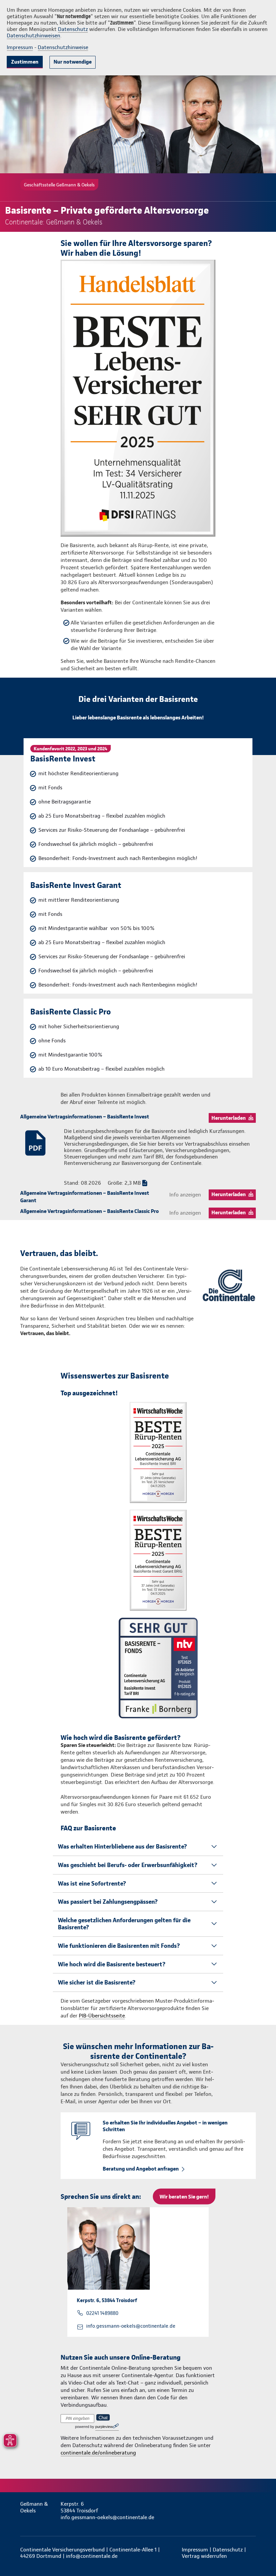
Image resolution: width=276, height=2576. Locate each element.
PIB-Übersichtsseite (102, 2016)
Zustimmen (25, 62)
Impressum (20, 47)
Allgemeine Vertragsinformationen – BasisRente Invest (85, 1117)
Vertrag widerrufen (204, 2556)
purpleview (104, 2427)
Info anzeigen (185, 1195)
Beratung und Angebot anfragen (141, 2169)
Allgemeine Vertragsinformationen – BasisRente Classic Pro (90, 1211)
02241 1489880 (102, 2313)
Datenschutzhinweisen (33, 35)
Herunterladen (229, 1118)
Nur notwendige (73, 62)
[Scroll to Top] (262, 2555)
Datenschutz (73, 29)
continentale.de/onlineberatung (98, 2453)
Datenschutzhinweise (63, 47)
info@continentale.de (92, 2556)
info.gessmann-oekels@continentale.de (131, 2326)
